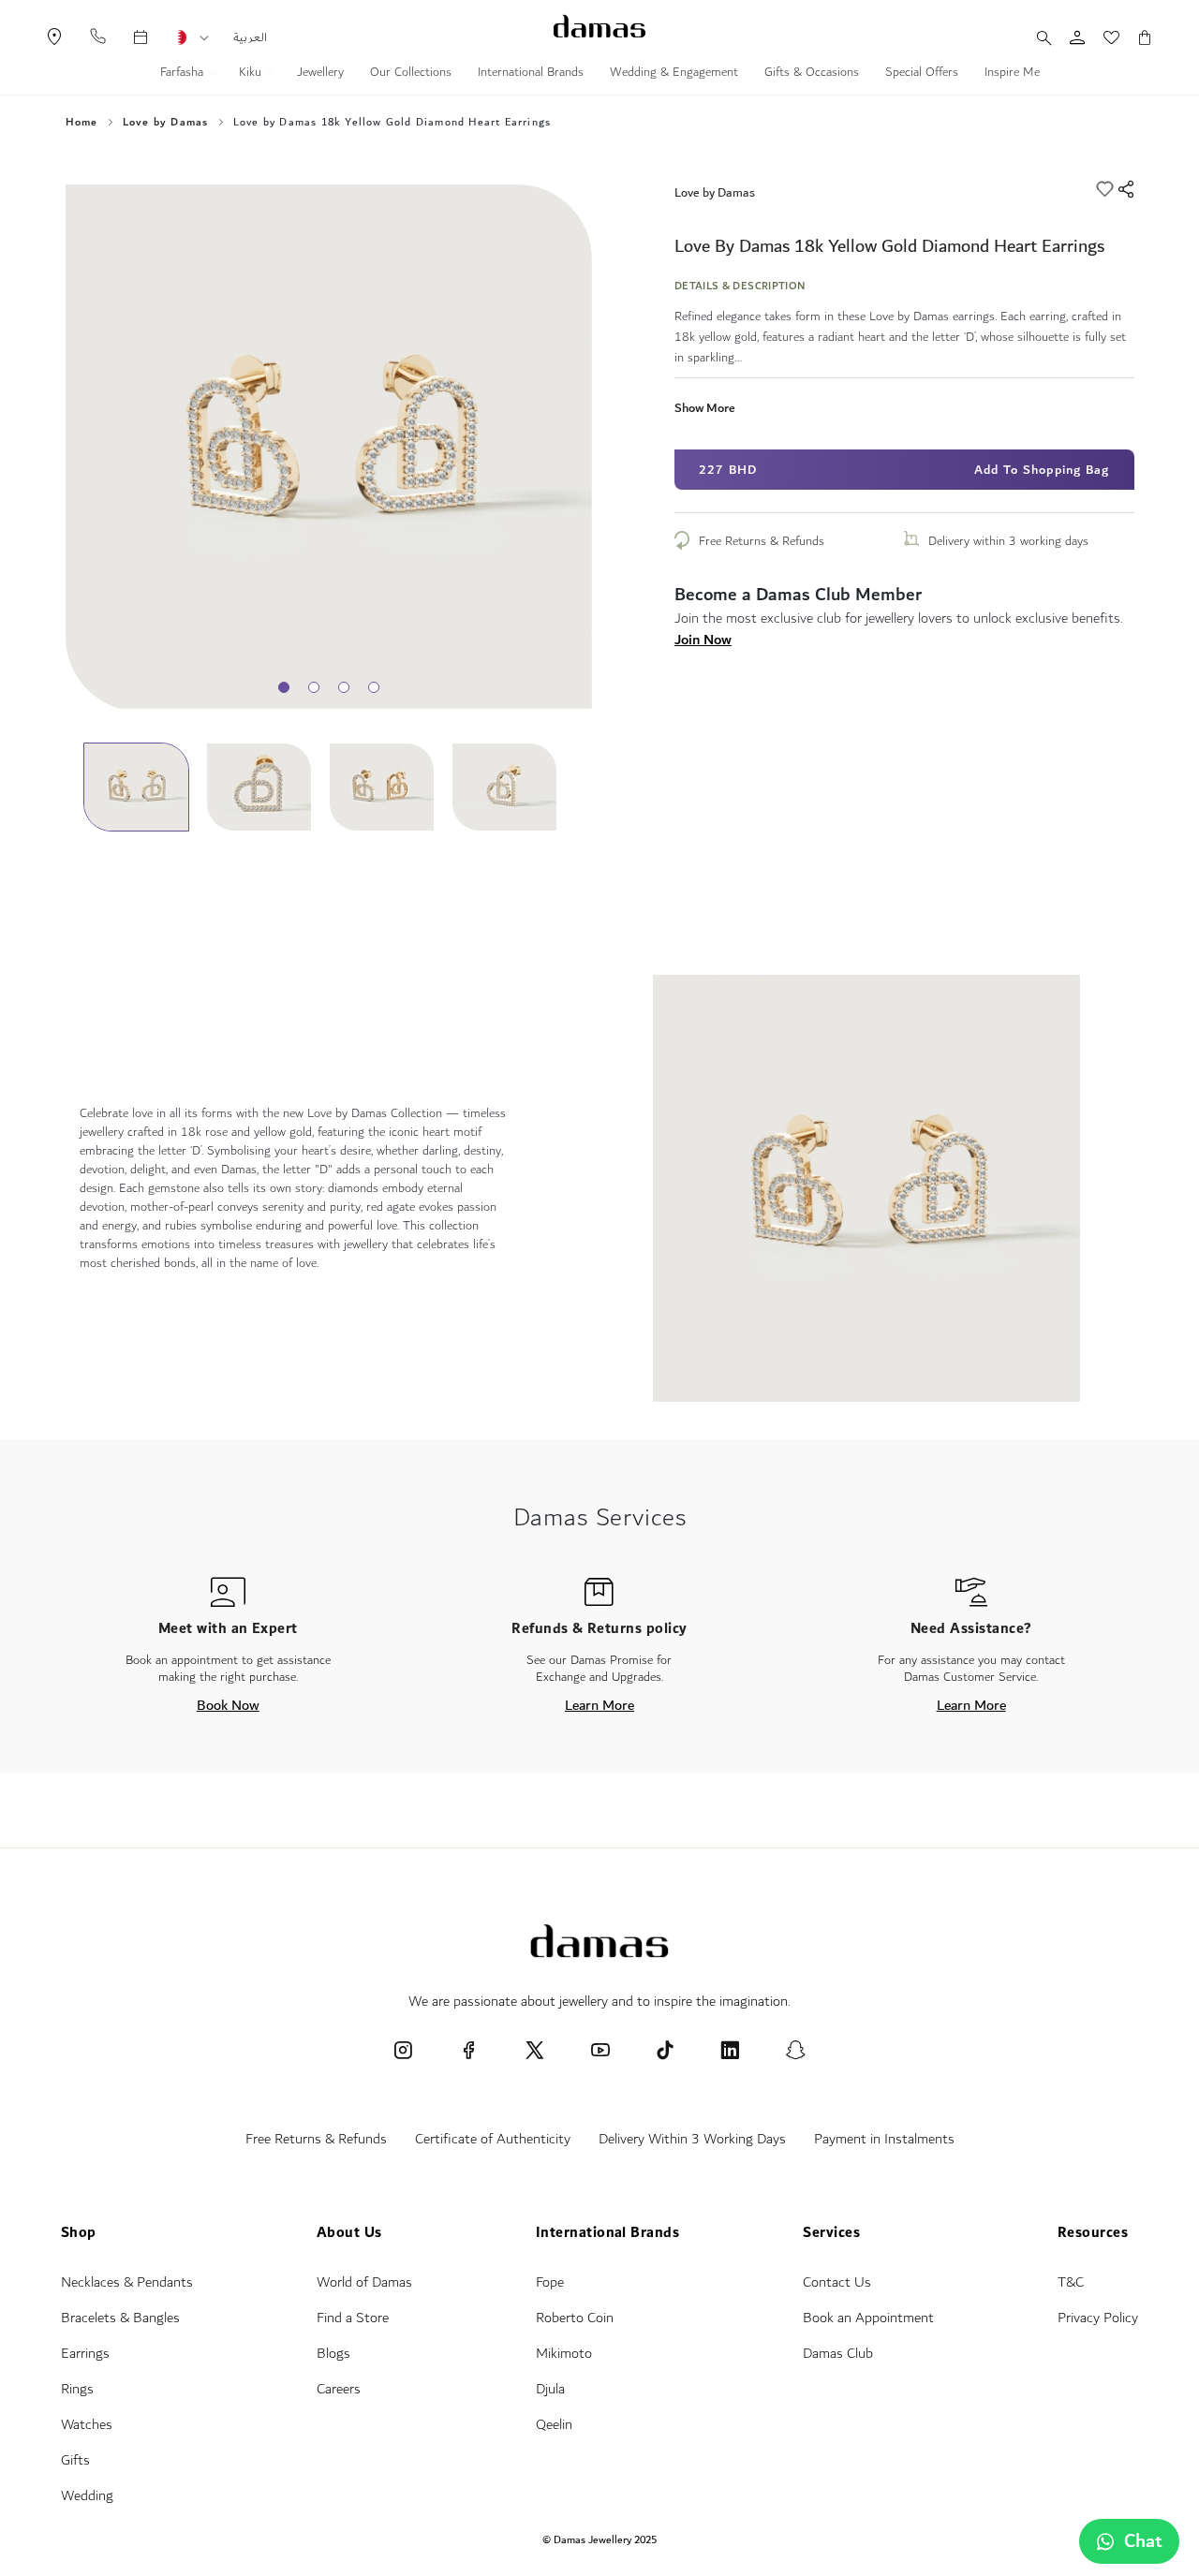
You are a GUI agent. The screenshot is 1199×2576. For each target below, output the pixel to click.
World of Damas (364, 2282)
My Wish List (1102, 37)
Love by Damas (715, 192)
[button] (204, 38)
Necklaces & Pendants (127, 2282)
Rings (77, 2389)
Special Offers (922, 74)
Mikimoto (564, 2354)
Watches (87, 2425)
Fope (550, 2282)
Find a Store (353, 2318)
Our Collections (411, 74)
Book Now (228, 1705)
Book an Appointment (868, 2318)
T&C (1071, 2282)
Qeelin (554, 2425)
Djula (550, 2389)
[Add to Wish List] (1107, 192)
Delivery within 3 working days (1008, 541)
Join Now (703, 640)
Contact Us (837, 2282)
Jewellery (320, 74)
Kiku (252, 74)
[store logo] (599, 26)
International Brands (531, 74)
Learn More (599, 1705)
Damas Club (838, 2354)
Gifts (75, 2460)
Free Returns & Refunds (762, 541)
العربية (250, 37)
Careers (339, 2389)
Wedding (87, 2496)
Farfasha (184, 74)
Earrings (85, 2354)
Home (82, 123)
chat (1143, 2541)
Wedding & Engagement (674, 74)
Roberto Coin (575, 2318)
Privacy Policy (1098, 2318)
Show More (705, 408)
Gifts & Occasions (812, 74)
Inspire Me (1012, 74)
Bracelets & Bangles (120, 2318)
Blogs (333, 2354)
